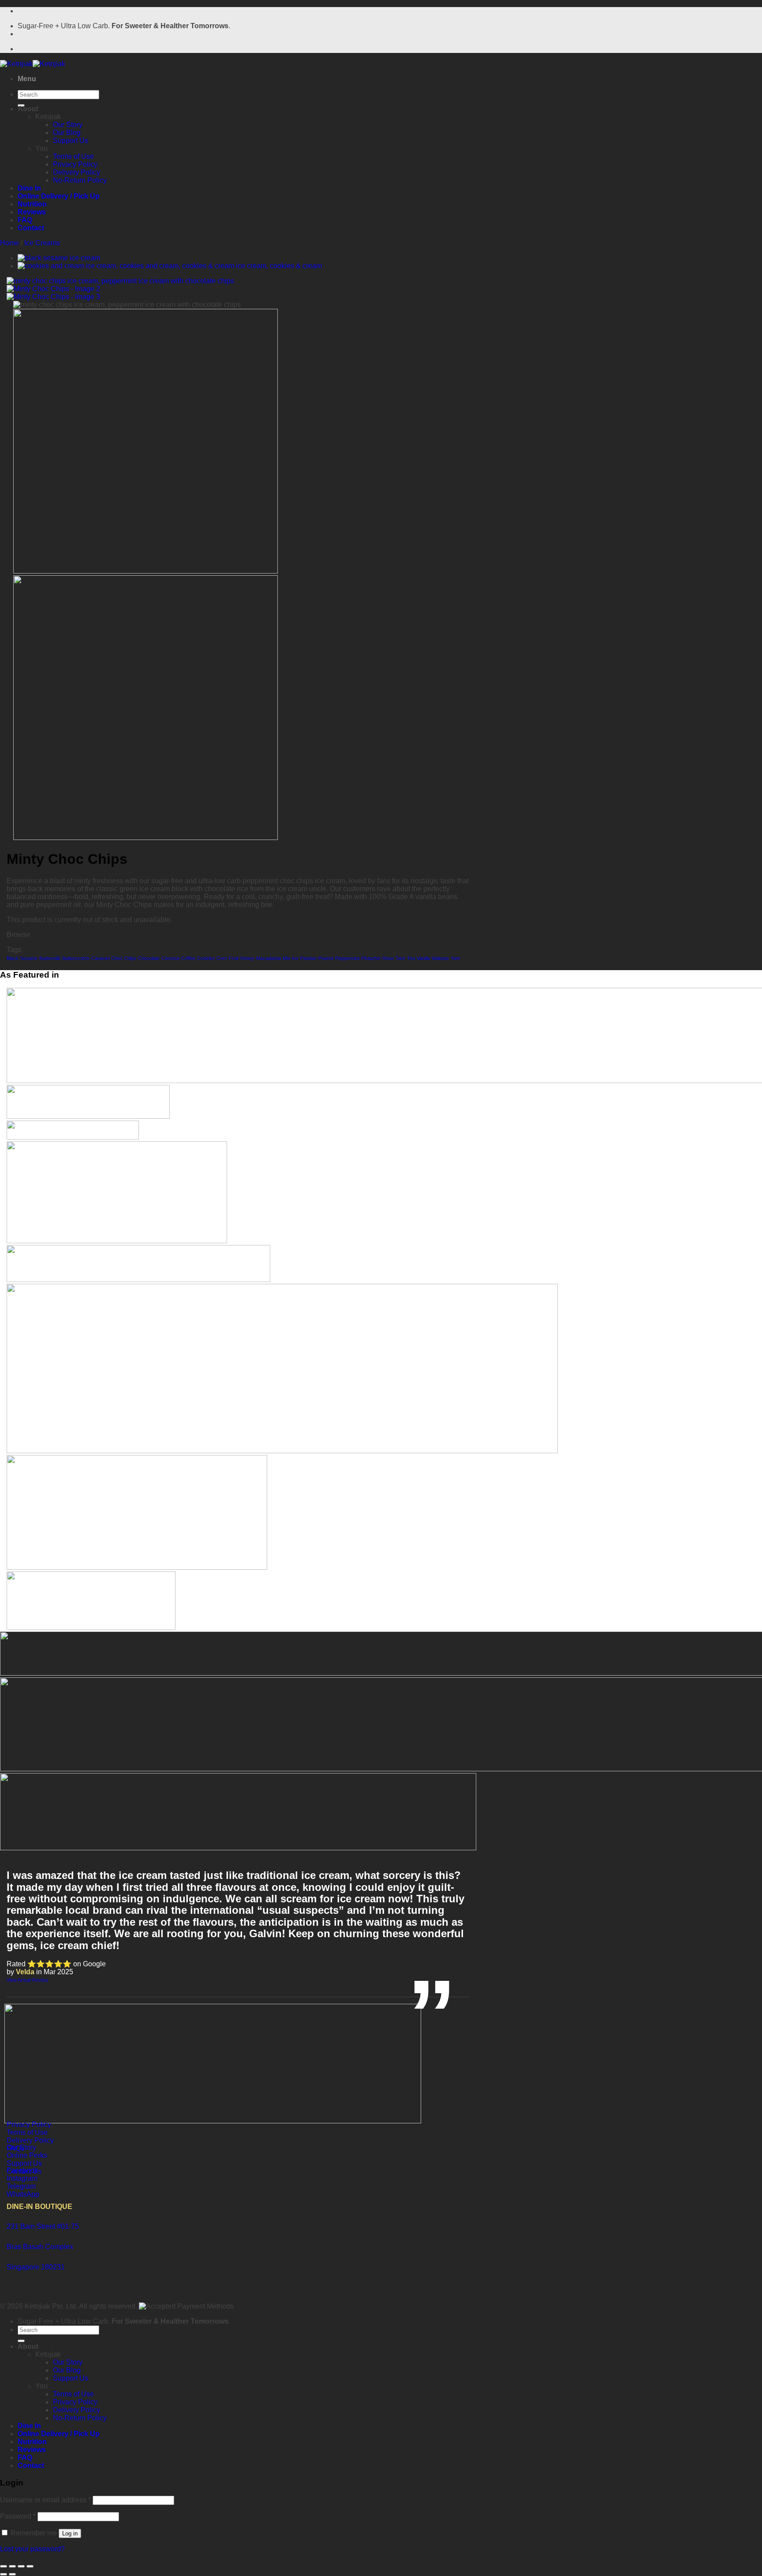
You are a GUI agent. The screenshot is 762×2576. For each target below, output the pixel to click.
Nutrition (32, 204)
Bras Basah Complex (40, 2247)
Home (9, 243)
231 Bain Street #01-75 (43, 2226)
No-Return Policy (80, 180)
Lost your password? (32, 2549)
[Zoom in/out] (4, 2566)
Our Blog (67, 133)
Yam (455, 958)
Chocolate (149, 958)
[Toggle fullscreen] (12, 2566)
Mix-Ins (291, 958)
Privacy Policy (75, 164)
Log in (70, 2533)
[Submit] (21, 2341)
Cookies (206, 958)
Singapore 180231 (36, 2267)
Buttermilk (50, 958)
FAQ (25, 220)
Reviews (32, 212)
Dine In (29, 188)
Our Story (68, 125)
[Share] (21, 2566)
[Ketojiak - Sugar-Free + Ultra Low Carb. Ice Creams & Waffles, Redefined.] (33, 64)
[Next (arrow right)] (12, 2574)
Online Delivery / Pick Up (59, 196)
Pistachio (371, 958)
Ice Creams (42, 243)
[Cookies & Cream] (170, 266)
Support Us (71, 141)
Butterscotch (76, 958)
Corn (222, 958)
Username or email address (45, 2500)
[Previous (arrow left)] (4, 2574)
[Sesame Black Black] (59, 258)
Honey (247, 958)
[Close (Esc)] (30, 2566)
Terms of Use (73, 156)
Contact (31, 228)
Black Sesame (22, 958)
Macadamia (269, 958)
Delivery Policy (77, 172)
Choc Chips (124, 958)
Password (18, 2516)
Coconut (170, 958)
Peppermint (347, 958)
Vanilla (423, 958)
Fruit (234, 958)
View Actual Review (27, 1980)
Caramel (100, 958)
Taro (400, 958)
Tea (411, 958)
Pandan (308, 958)
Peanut (326, 958)
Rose (388, 958)
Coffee (188, 958)
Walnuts (440, 958)
